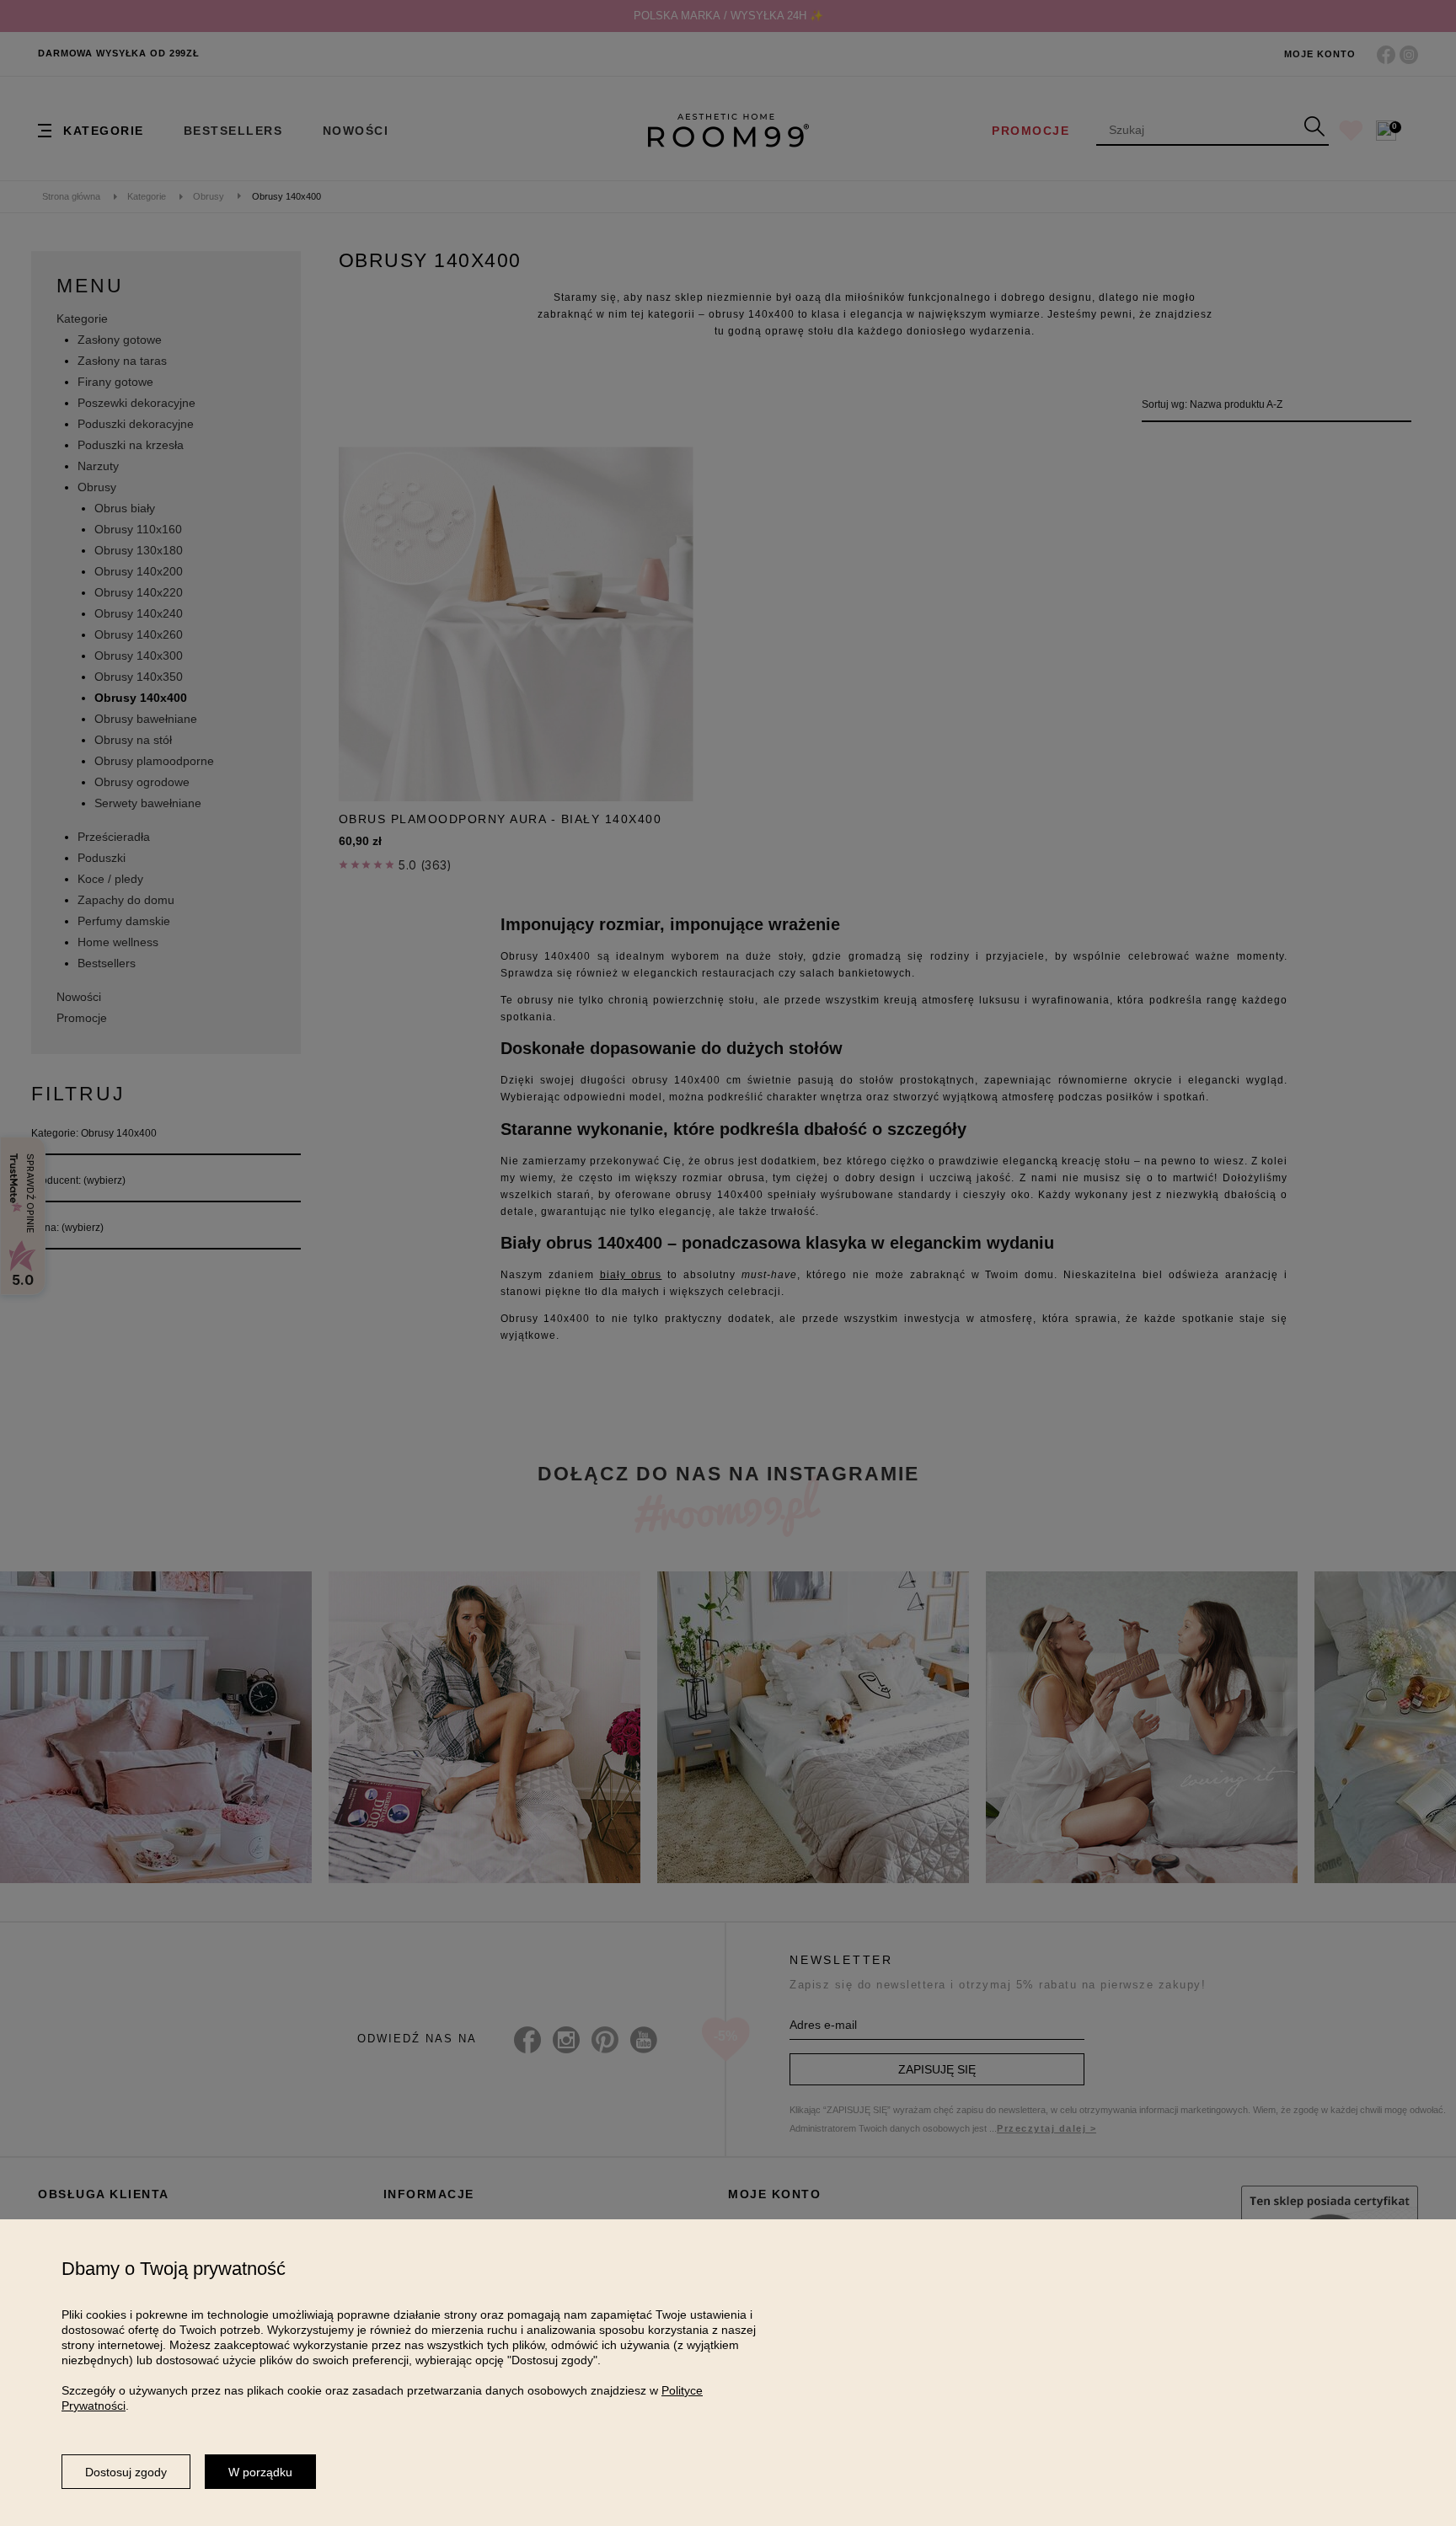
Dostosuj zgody (126, 2472)
